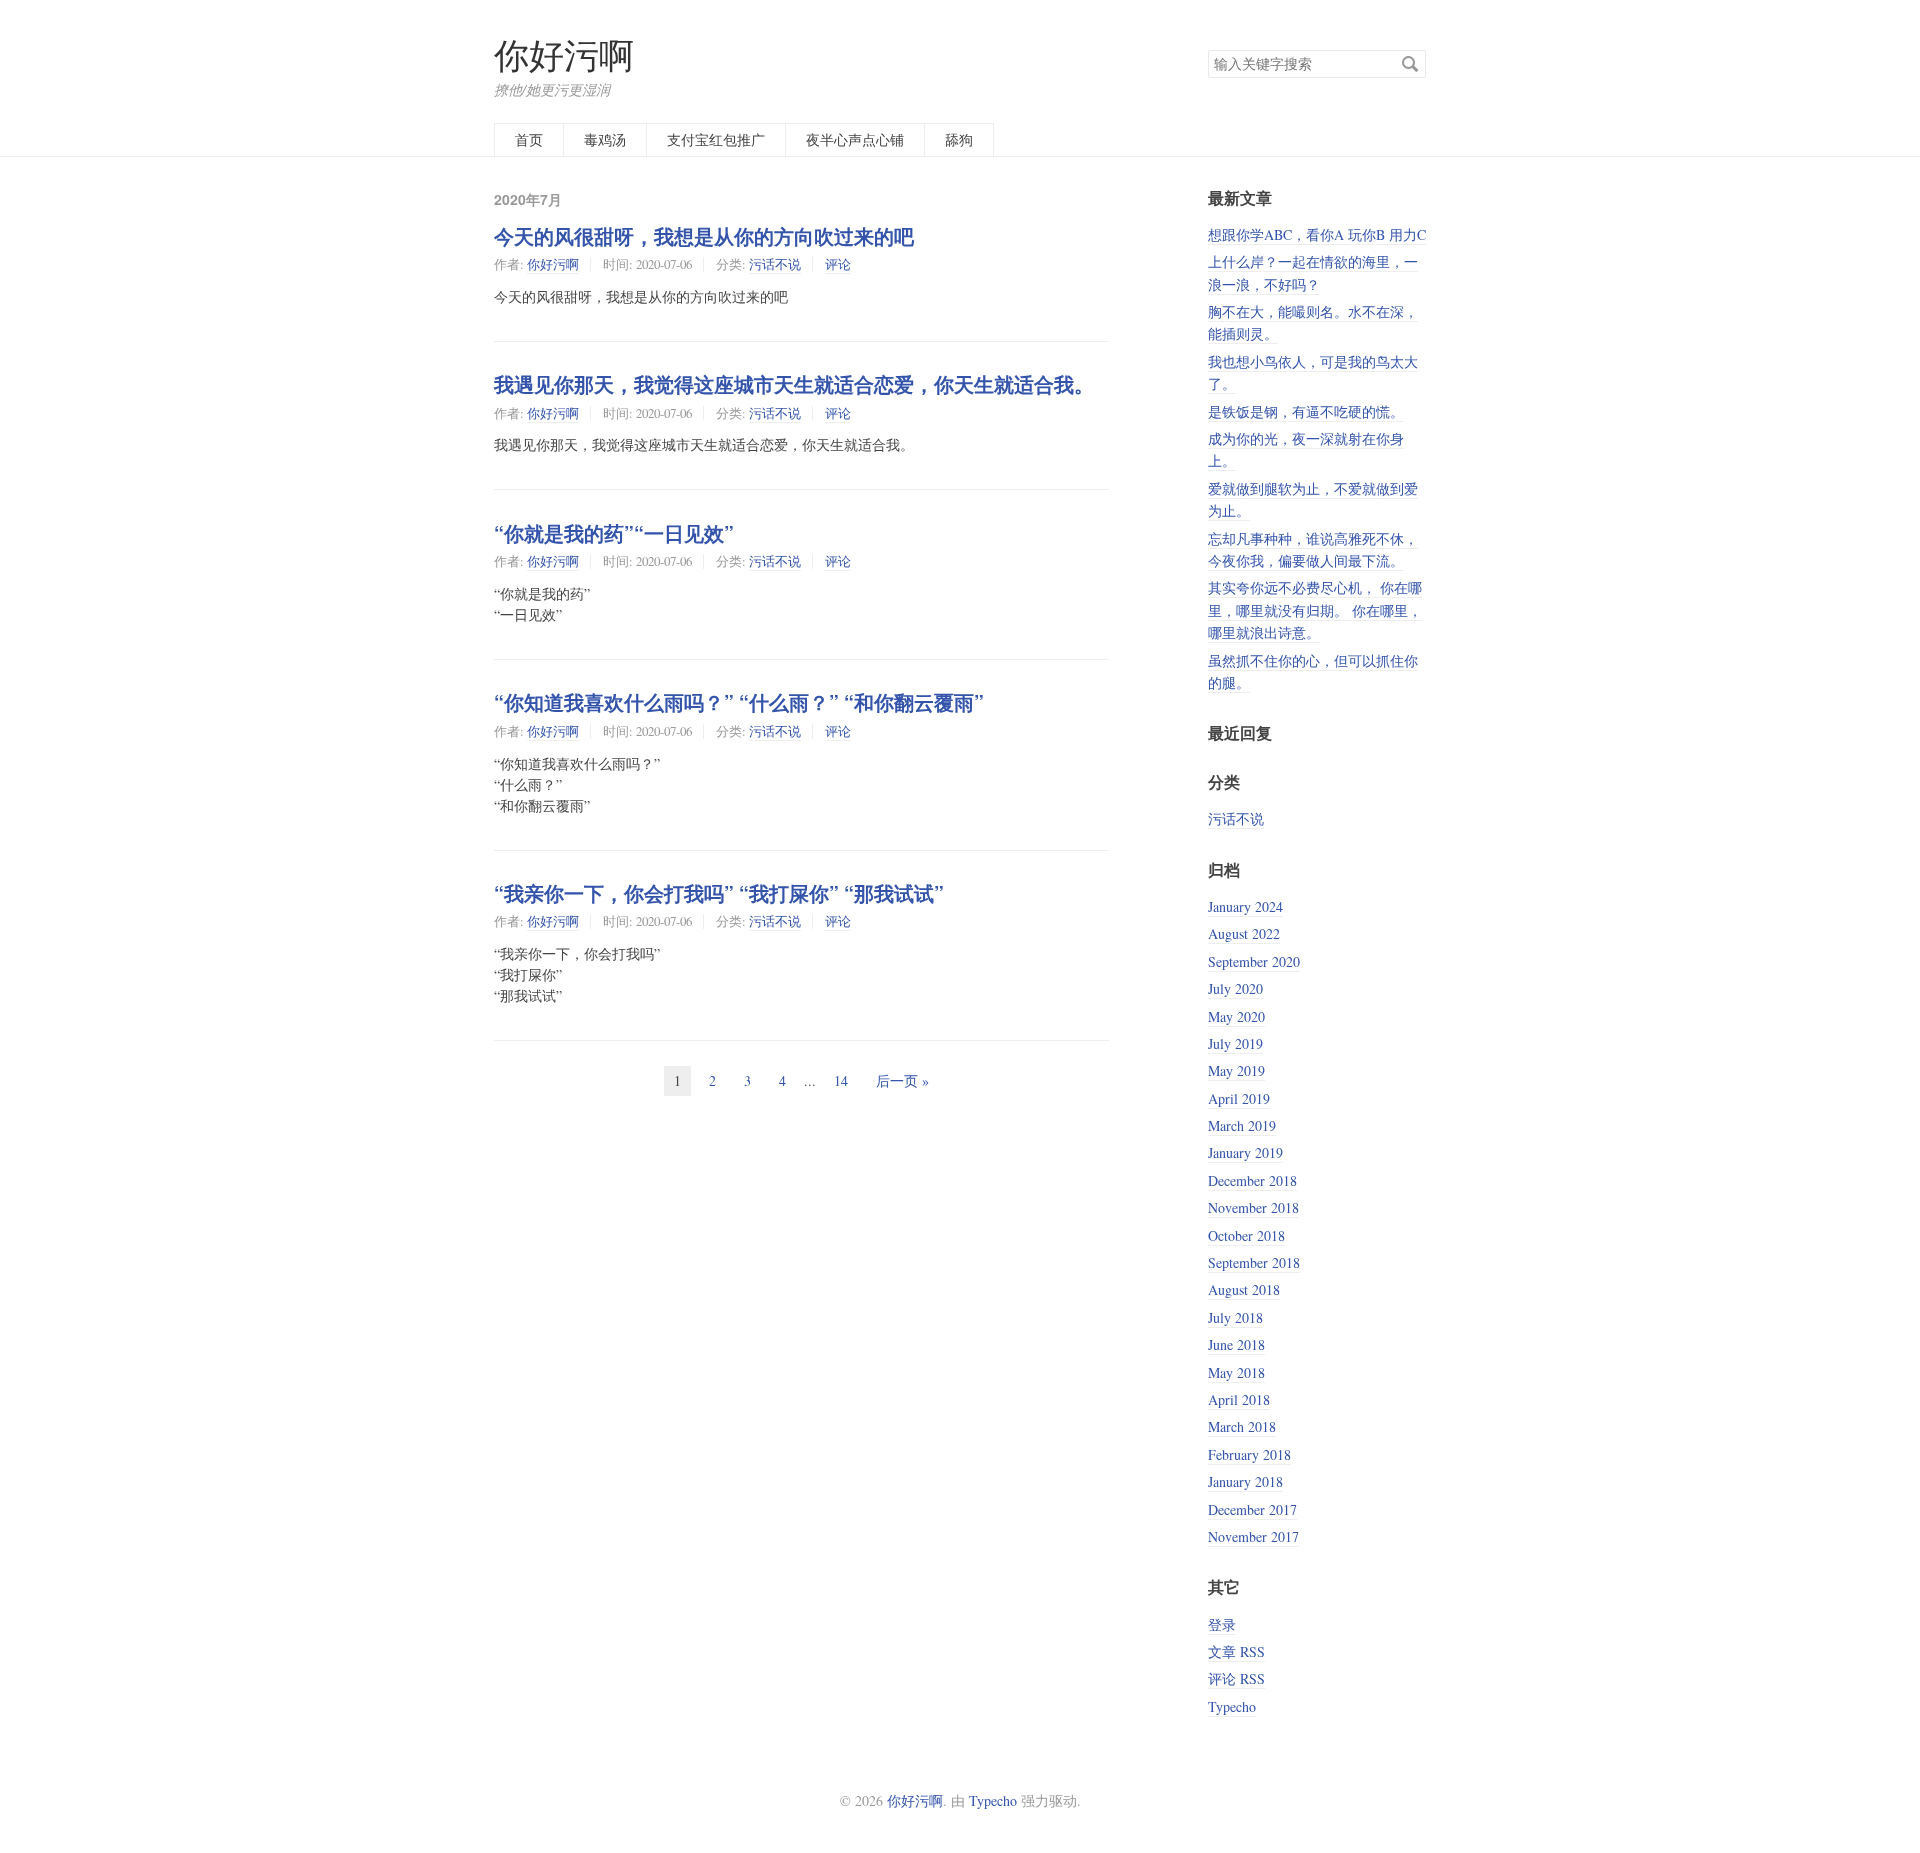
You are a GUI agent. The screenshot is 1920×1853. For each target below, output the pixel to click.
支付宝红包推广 (716, 139)
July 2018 (1235, 1317)
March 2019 (1242, 1125)
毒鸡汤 (605, 139)
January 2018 (1245, 1481)
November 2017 (1253, 1536)
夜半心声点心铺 (855, 139)
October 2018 (1246, 1235)
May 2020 (1236, 1016)
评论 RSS (1236, 1678)
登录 (1222, 1624)
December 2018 (1252, 1180)
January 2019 (1245, 1152)
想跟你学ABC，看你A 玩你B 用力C (1317, 234)
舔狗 (959, 139)
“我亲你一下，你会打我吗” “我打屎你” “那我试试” (719, 893)
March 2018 (1242, 1426)
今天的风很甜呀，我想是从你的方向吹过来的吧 (704, 236)
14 (841, 1080)
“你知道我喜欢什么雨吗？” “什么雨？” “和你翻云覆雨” (739, 702)
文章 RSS (1236, 1651)
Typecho (1232, 1706)
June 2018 (1236, 1344)
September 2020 (1254, 961)
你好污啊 (564, 54)
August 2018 (1244, 1289)
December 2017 (1252, 1509)
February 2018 (1249, 1454)
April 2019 (1239, 1098)
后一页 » (902, 1080)
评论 (838, 264)
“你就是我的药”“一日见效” (614, 533)
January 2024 (1245, 906)
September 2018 (1254, 1262)
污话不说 (775, 264)
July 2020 (1235, 988)
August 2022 (1244, 933)
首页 (529, 139)
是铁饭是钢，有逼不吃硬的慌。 (1306, 411)
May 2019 (1236, 1070)
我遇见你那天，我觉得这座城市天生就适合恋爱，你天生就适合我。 (794, 384)
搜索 (1410, 64)
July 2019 (1235, 1043)
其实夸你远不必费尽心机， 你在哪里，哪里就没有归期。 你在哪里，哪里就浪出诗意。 (1315, 610)
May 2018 (1236, 1372)
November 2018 (1253, 1207)
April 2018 (1239, 1399)
